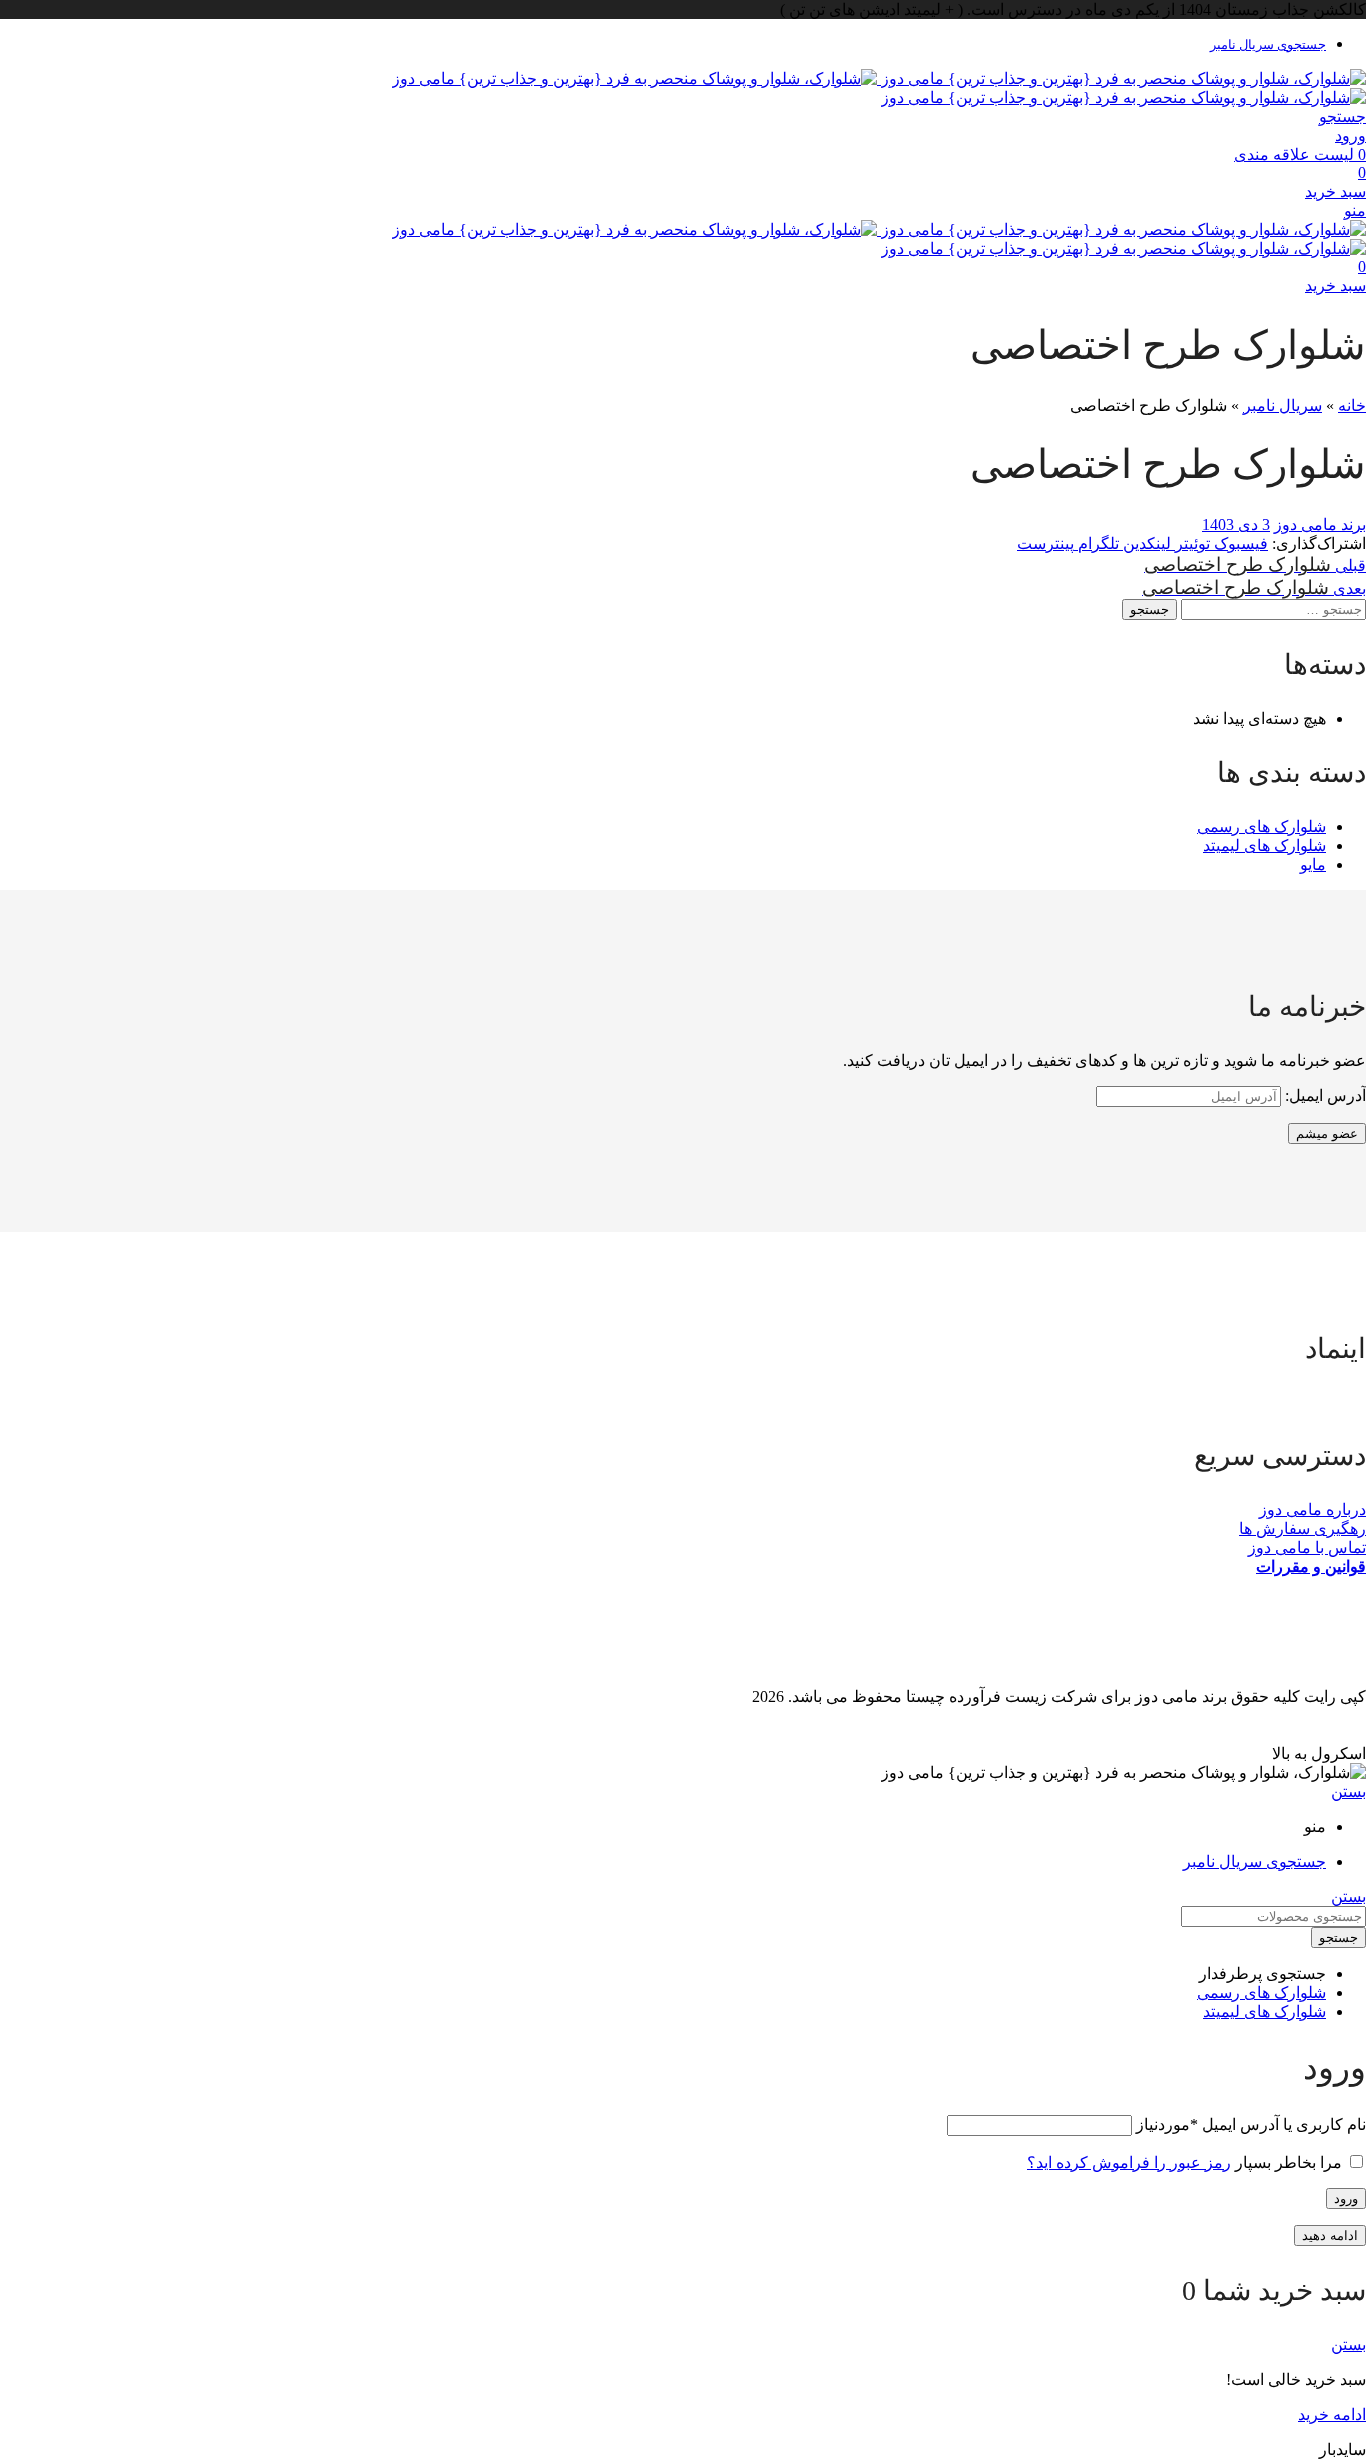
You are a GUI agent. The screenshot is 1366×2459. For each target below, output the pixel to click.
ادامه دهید (1330, 2235)
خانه (1352, 405)
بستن (1348, 1791)
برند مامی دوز (1320, 524)
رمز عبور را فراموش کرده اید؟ (1129, 2162)
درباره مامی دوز (1312, 1509)
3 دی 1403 (1236, 524)
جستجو (1149, 609)
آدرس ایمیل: (1323, 1095)
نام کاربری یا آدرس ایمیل (1251, 2124)
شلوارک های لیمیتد (1264, 845)
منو (1355, 210)
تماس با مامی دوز (1307, 1547)
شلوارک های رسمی (1261, 826)
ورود (1346, 2198)
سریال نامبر (1282, 405)
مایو (1313, 864)
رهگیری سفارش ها (1302, 1528)
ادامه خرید (1332, 2414)
